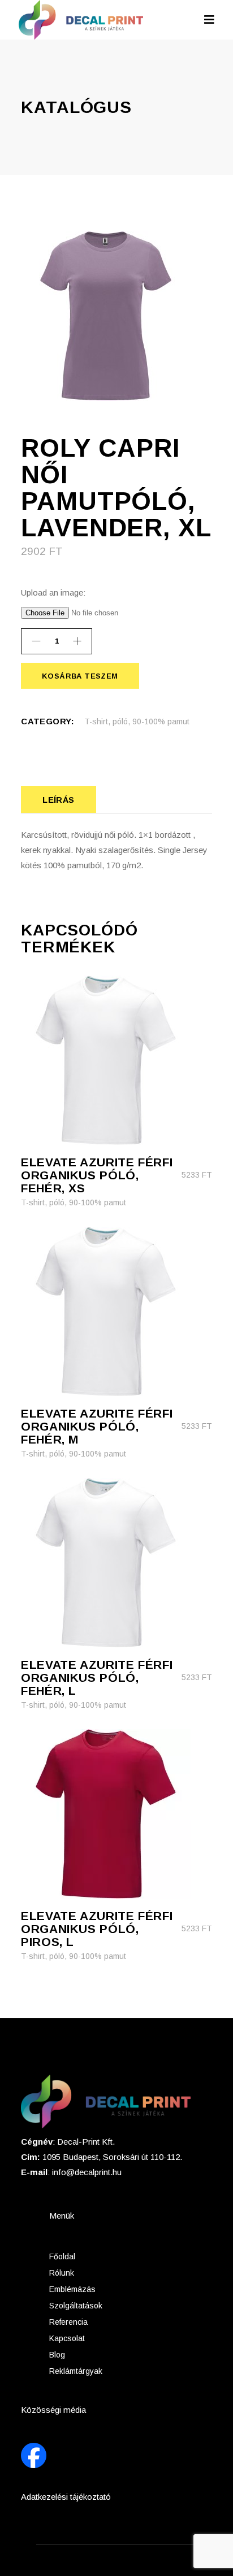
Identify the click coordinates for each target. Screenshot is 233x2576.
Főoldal (62, 2256)
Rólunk (62, 2273)
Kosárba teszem (79, 676)
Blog (57, 2355)
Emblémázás (72, 2289)
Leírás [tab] (59, 800)
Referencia (68, 2322)
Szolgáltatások (76, 2306)
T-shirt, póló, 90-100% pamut (137, 721)
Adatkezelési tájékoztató (66, 2497)
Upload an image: (53, 592)
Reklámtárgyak (76, 2371)
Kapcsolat (67, 2338)
